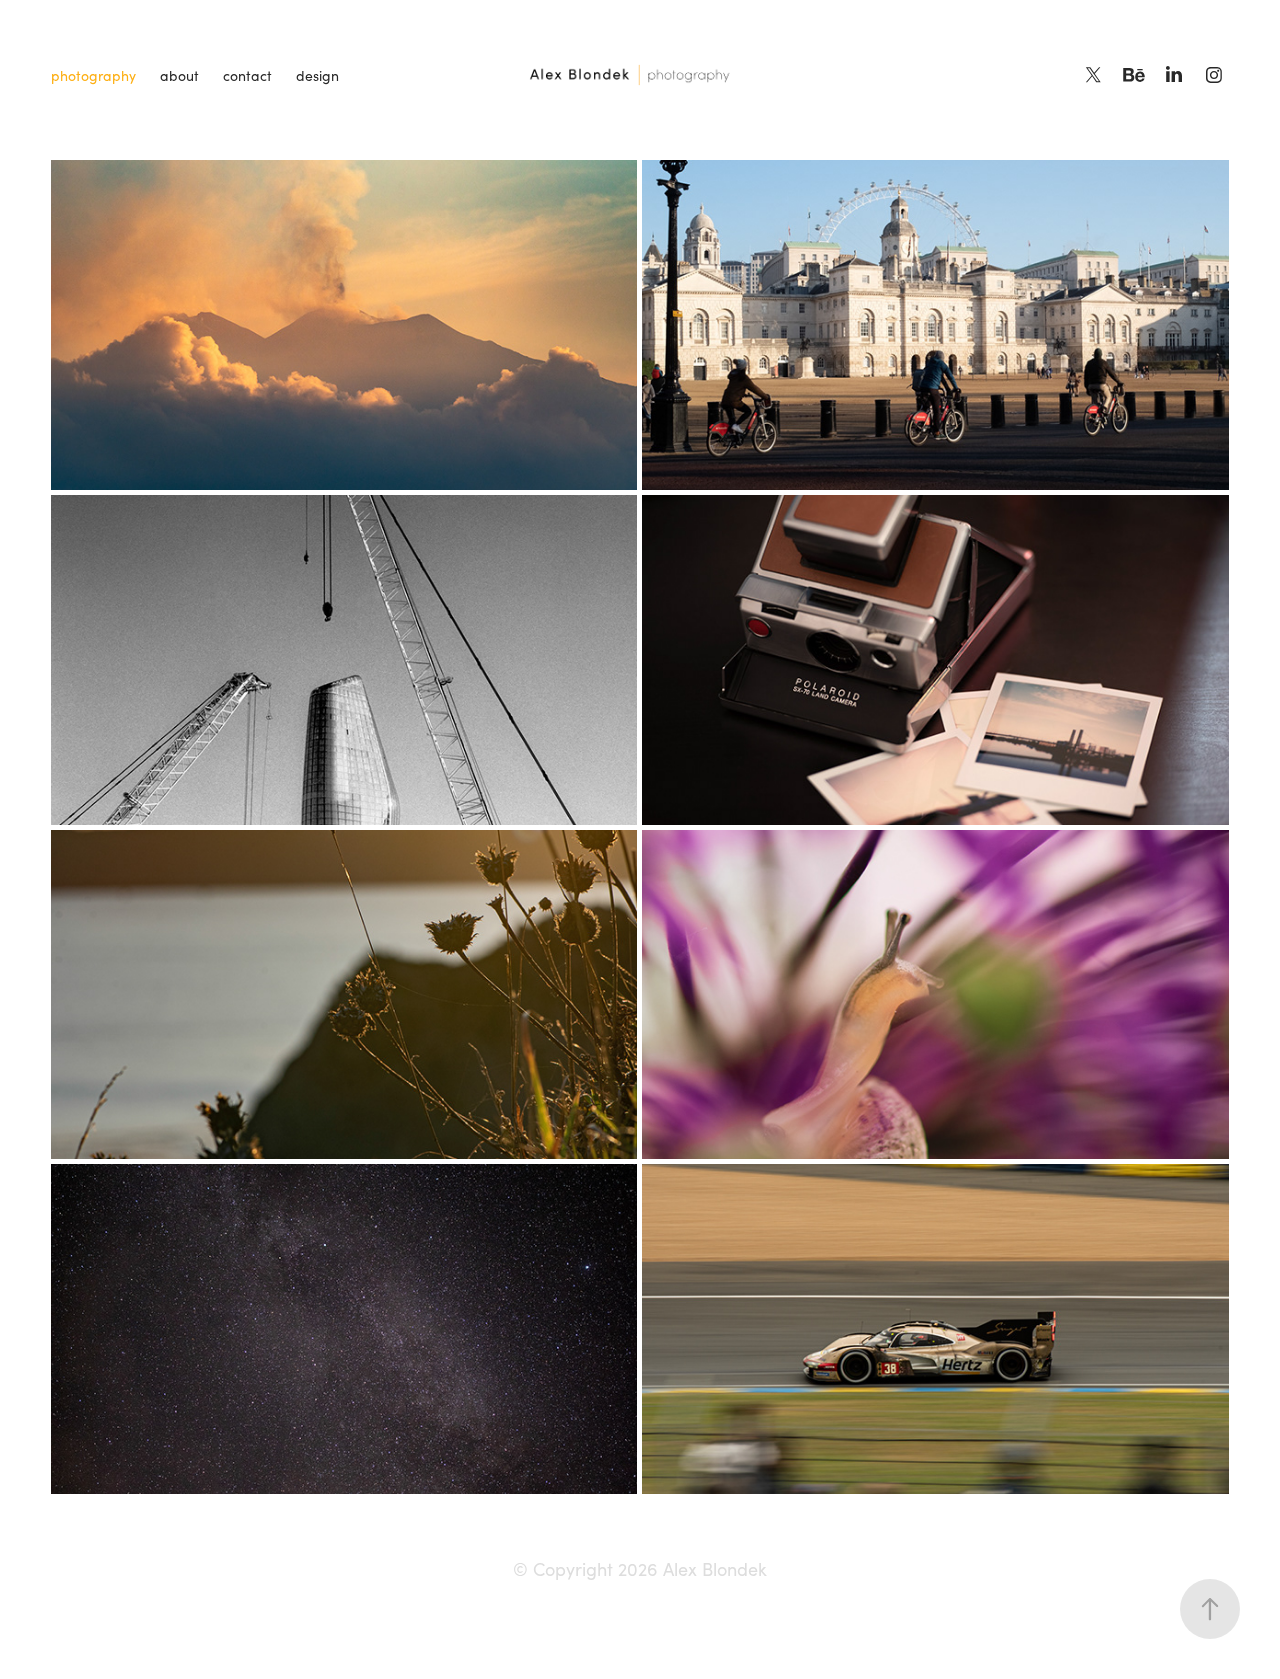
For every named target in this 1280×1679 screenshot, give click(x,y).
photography (93, 75)
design (317, 75)
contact (247, 75)
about (179, 75)
